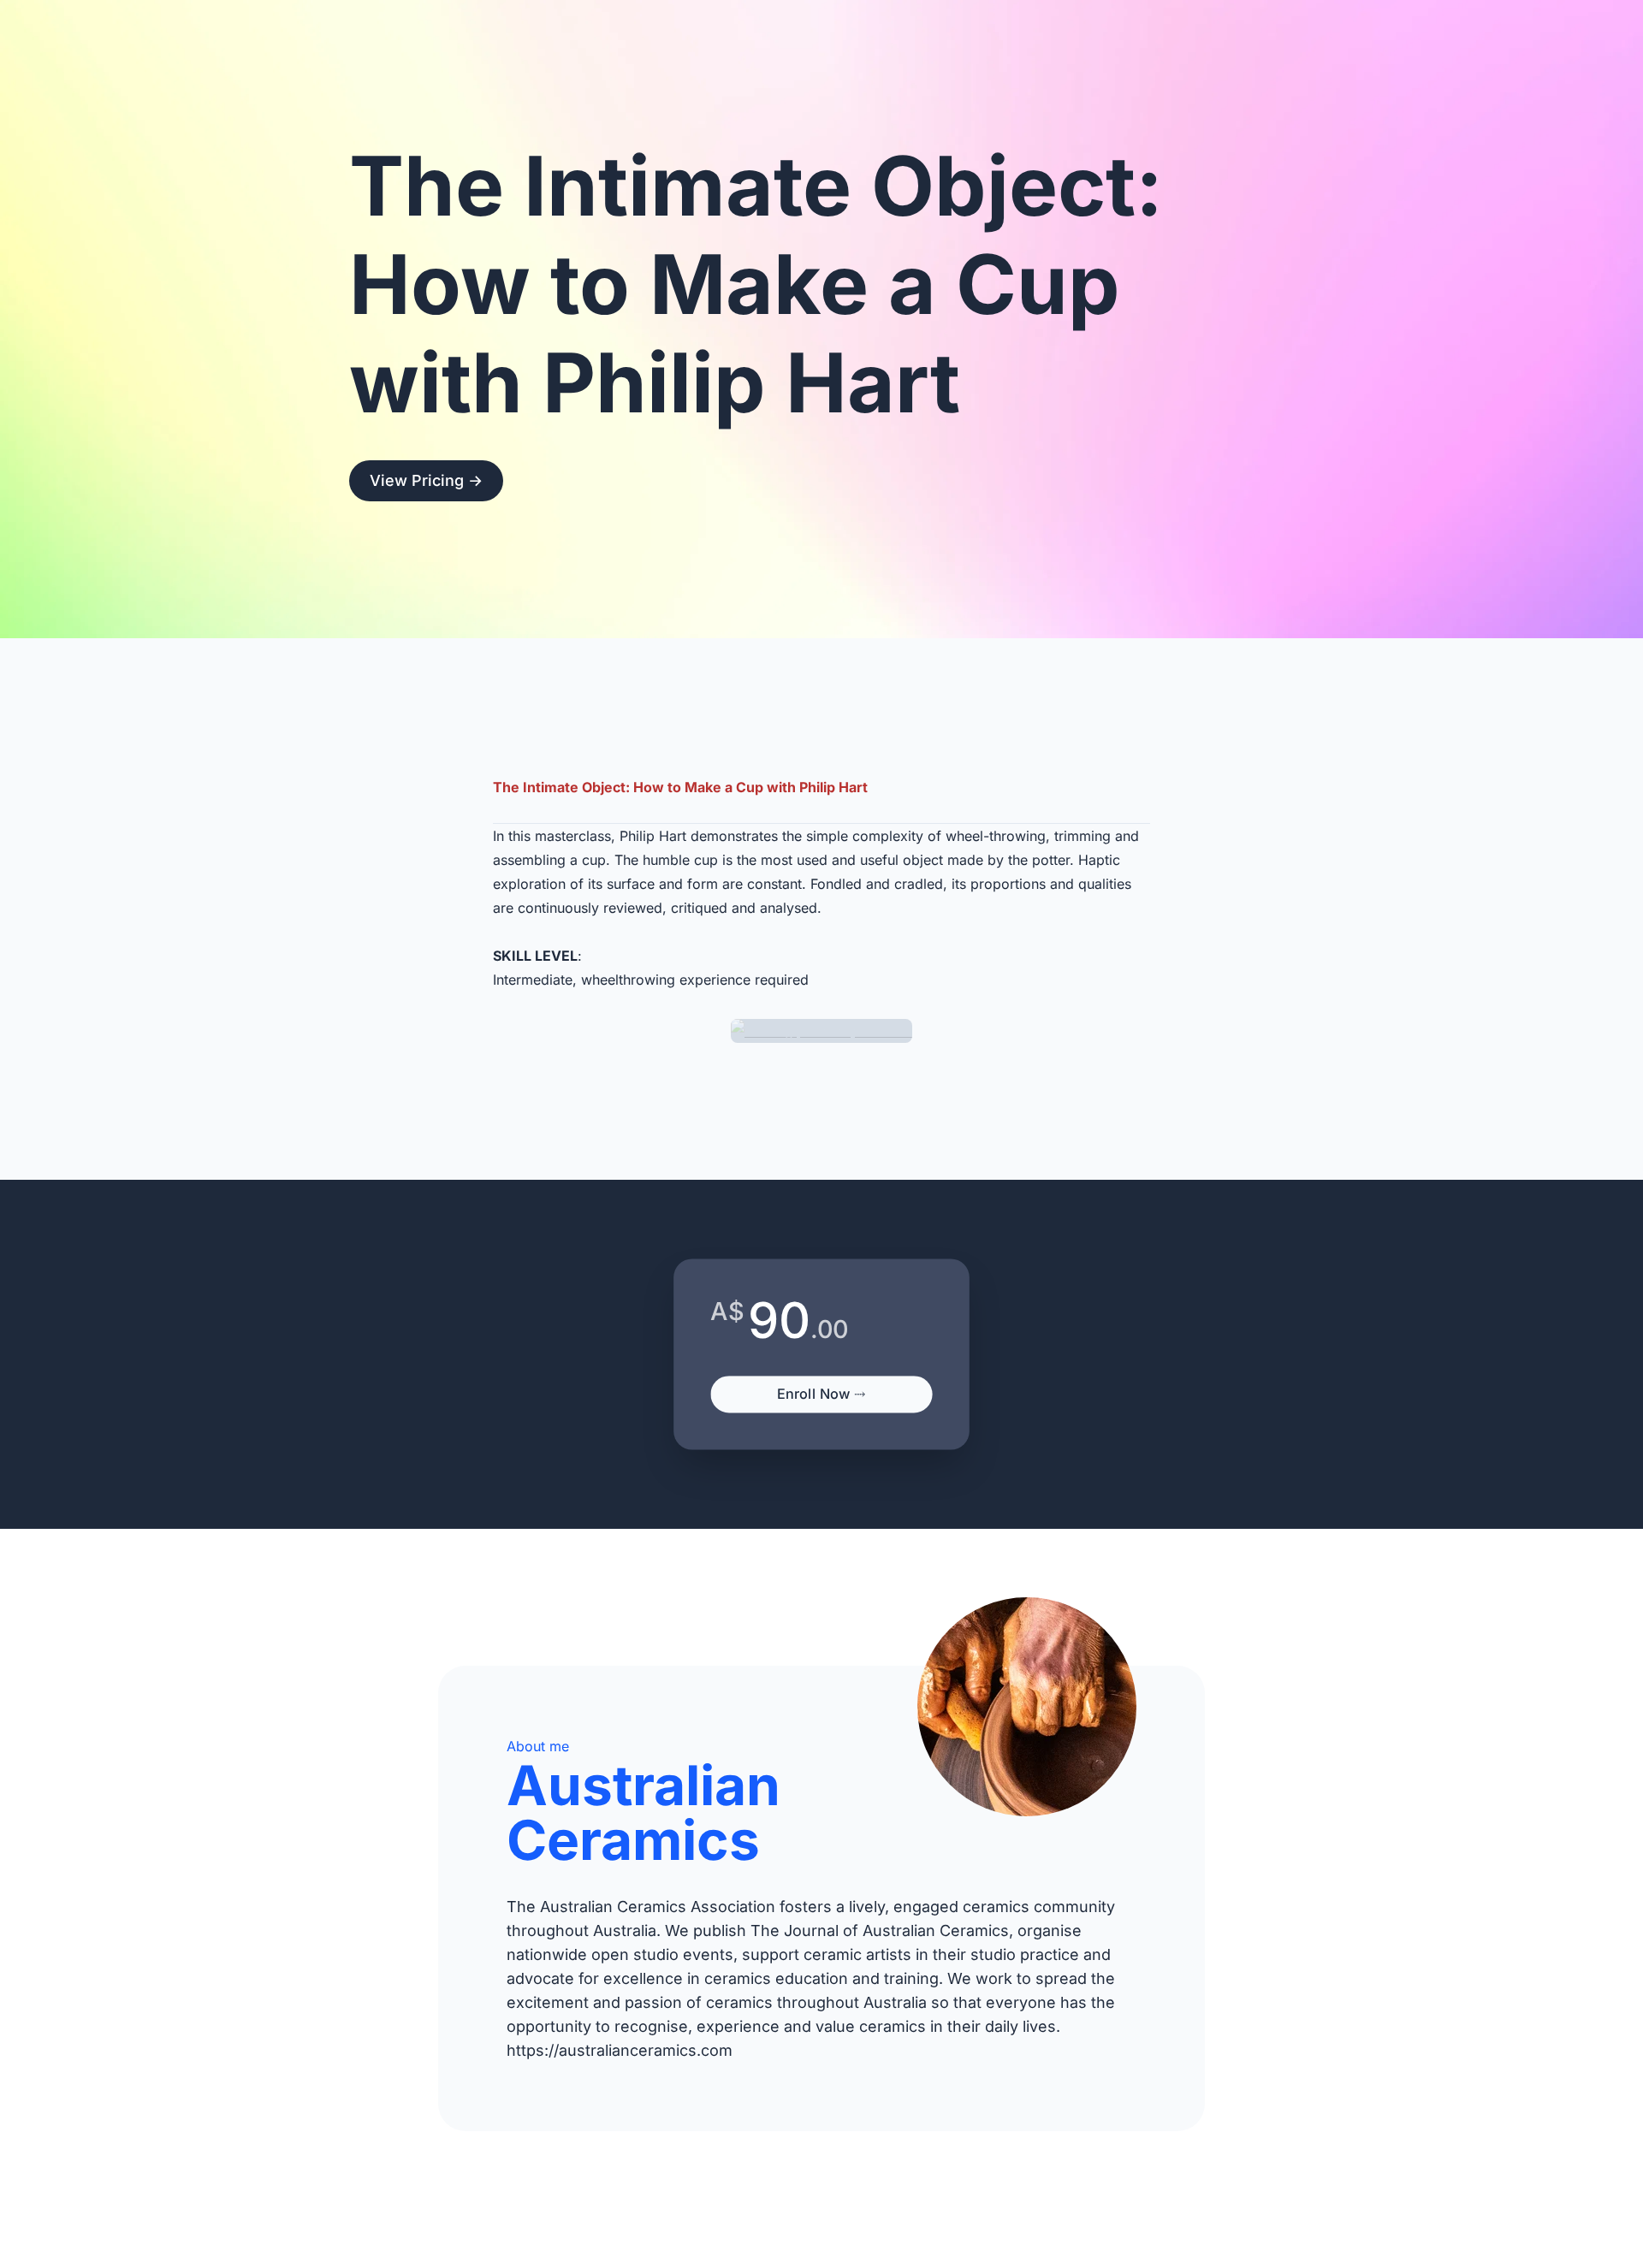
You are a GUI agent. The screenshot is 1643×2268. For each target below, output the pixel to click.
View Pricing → (426, 480)
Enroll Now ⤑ (821, 1393)
